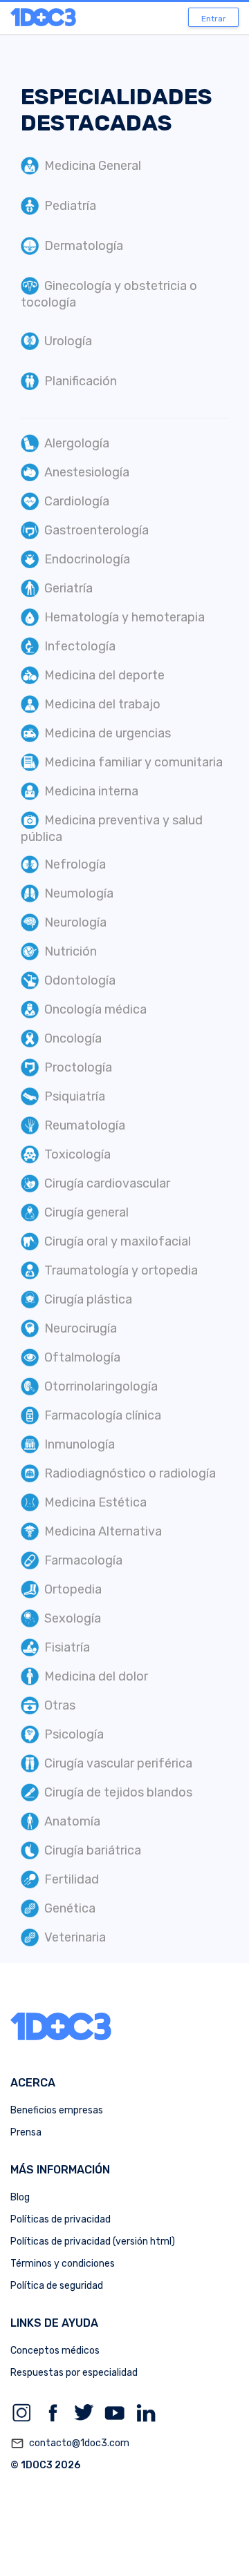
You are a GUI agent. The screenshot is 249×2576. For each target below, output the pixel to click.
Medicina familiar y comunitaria (133, 762)
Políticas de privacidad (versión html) (93, 2241)
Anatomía (72, 1821)
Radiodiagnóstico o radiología (130, 1473)
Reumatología (85, 1125)
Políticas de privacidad (61, 2219)
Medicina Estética (95, 1502)
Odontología (80, 980)
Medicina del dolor (96, 1676)
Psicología (74, 1734)
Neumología (79, 893)
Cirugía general (86, 1212)
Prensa (26, 2132)
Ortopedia (73, 1589)
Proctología (78, 1067)
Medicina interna (91, 791)
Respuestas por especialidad (74, 2373)
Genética (70, 1908)
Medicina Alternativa (103, 1531)
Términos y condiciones (63, 2264)
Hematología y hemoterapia (124, 617)
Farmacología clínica (103, 1415)
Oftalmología (82, 1357)
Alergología (77, 443)
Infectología (80, 646)
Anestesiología (87, 472)
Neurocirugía (81, 1328)
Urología (68, 341)
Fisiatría (67, 1647)
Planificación (81, 381)
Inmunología (80, 1444)
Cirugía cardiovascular (107, 1183)
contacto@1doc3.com (70, 2443)
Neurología (75, 922)
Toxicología (77, 1154)
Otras (60, 1705)
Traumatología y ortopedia (121, 1270)
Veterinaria (75, 1937)
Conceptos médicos (55, 2351)
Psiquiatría (75, 1096)
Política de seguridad (57, 2286)
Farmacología (83, 1560)
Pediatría (70, 206)
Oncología (73, 1038)
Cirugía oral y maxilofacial (118, 1241)
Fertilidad (72, 1879)
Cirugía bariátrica (93, 1850)
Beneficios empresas (57, 2110)
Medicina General (93, 166)
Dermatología (84, 246)
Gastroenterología (96, 530)
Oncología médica (95, 1009)
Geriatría (68, 588)
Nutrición (71, 951)
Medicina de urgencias (108, 733)
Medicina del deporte (104, 675)
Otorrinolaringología (101, 1386)
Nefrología (75, 864)
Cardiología (77, 501)
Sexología (73, 1618)
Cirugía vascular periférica (118, 1763)
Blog (20, 2197)
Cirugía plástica (88, 1299)
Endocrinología (87, 559)
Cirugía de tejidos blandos (118, 1792)
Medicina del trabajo (102, 704)
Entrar (214, 19)
